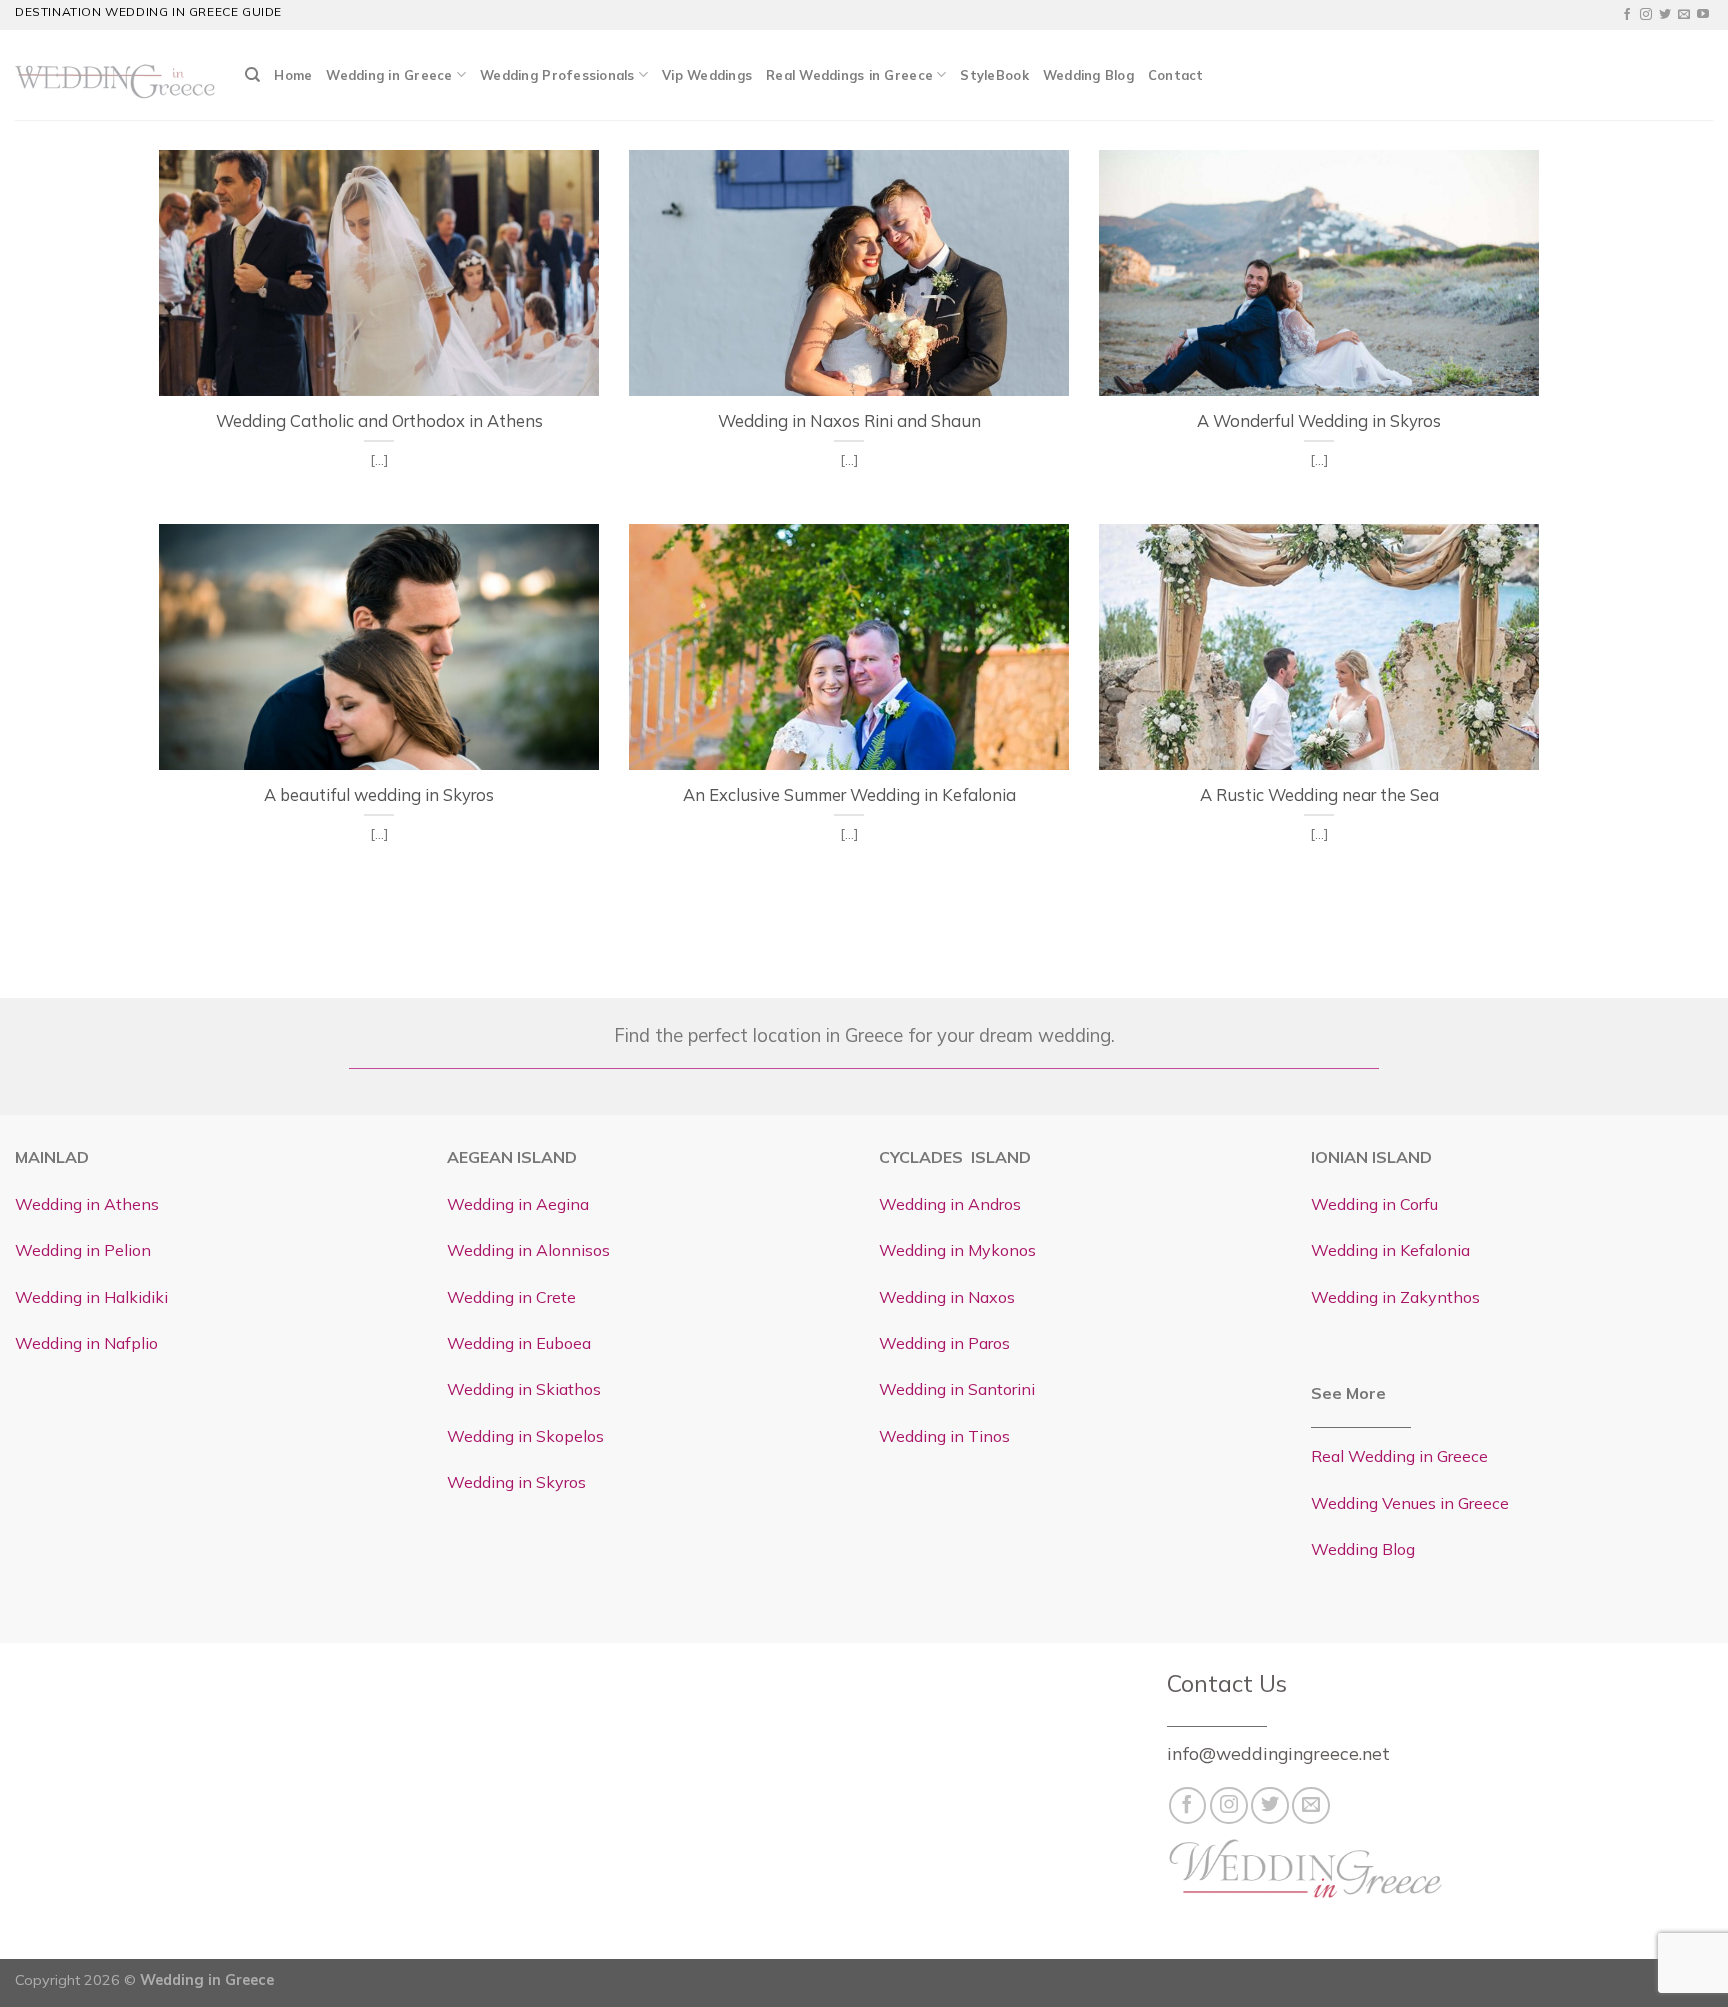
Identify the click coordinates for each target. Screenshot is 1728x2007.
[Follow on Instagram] (1646, 15)
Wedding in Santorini (957, 1389)
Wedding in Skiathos (524, 1389)
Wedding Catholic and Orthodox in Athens (379, 420)
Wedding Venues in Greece (1410, 1503)
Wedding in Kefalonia (1390, 1250)
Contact (1176, 75)
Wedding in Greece (389, 75)
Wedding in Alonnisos (528, 1250)
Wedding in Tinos (944, 1436)
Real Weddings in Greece (849, 75)
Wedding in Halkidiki (91, 1297)
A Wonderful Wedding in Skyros (1319, 420)
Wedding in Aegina (518, 1204)
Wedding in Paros (944, 1343)
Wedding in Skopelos (525, 1436)
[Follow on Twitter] (1665, 15)
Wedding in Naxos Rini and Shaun (849, 420)
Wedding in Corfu (1374, 1204)
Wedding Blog (1088, 75)
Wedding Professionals (557, 75)
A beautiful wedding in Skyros (379, 794)
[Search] (252, 75)
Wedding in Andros (950, 1204)
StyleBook (994, 75)
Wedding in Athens (87, 1204)
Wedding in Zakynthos (1395, 1297)
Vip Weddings (707, 75)
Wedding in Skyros (516, 1482)
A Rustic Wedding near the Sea (1319, 794)
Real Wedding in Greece (1399, 1456)
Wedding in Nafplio (86, 1343)
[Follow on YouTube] (1703, 15)
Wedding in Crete (511, 1297)
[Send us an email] (1684, 15)
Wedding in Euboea (519, 1343)
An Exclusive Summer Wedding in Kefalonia (849, 794)
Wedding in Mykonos (957, 1250)
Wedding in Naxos (947, 1297)
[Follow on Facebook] (1627, 15)
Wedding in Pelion (83, 1250)
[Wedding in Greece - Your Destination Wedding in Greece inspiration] (115, 75)
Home (293, 75)
